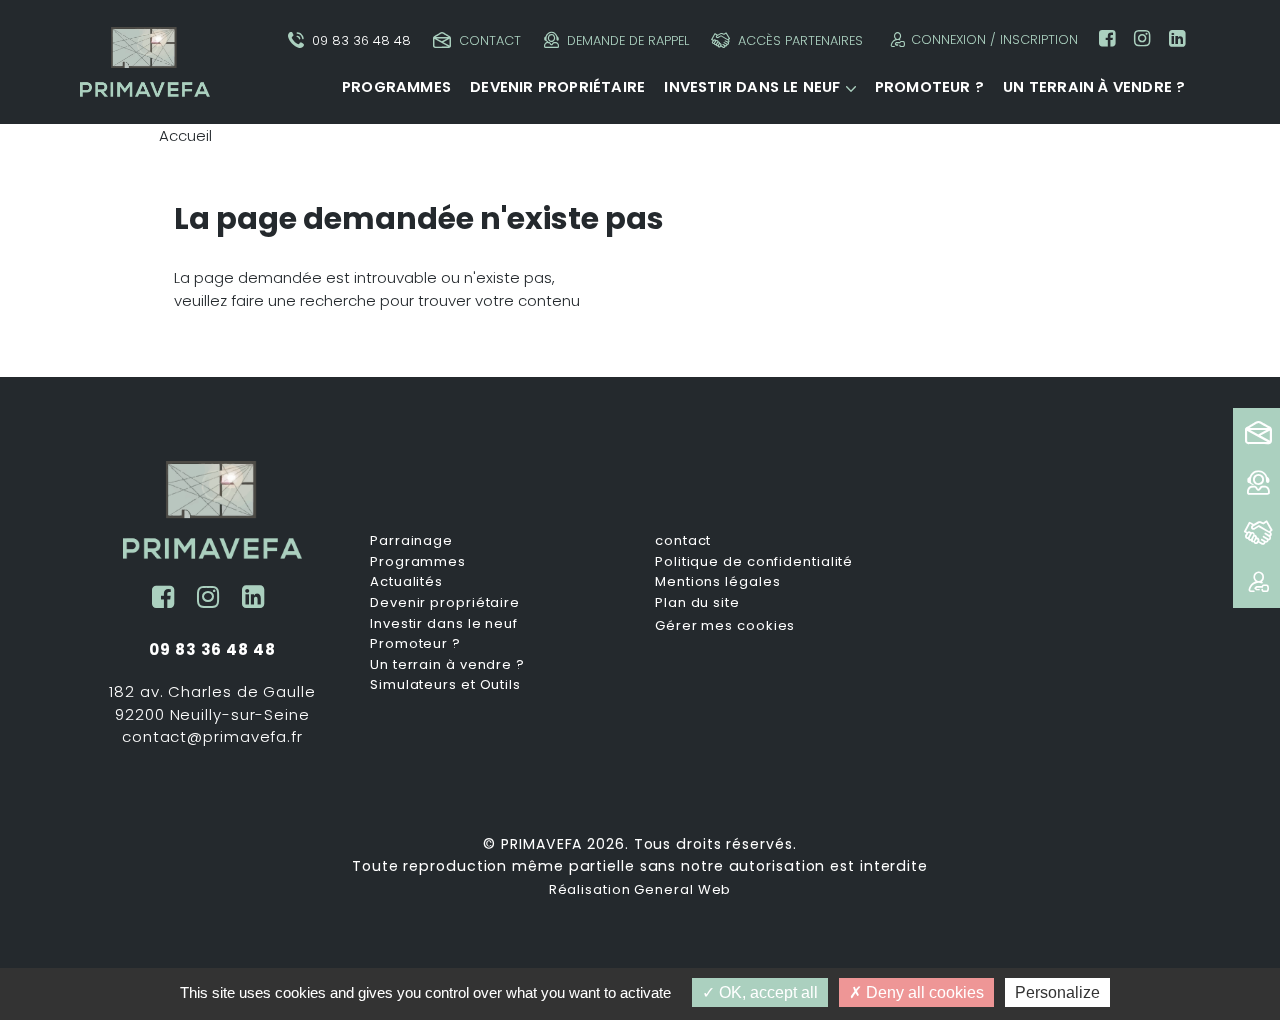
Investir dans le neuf (752, 87)
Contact (490, 40)
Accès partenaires (800, 40)
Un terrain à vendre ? (1094, 87)
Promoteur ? (929, 87)
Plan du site (697, 603)
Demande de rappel (628, 40)
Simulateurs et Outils (445, 685)
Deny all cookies (923, 992)
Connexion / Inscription (994, 39)
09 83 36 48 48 (361, 40)
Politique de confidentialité (754, 562)
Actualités (406, 582)
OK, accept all (766, 992)
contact (683, 541)
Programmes (396, 87)
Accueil (185, 135)
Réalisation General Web (640, 889)
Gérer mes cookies (725, 625)
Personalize (1057, 992)
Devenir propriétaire (557, 87)
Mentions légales (717, 582)
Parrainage (411, 541)
